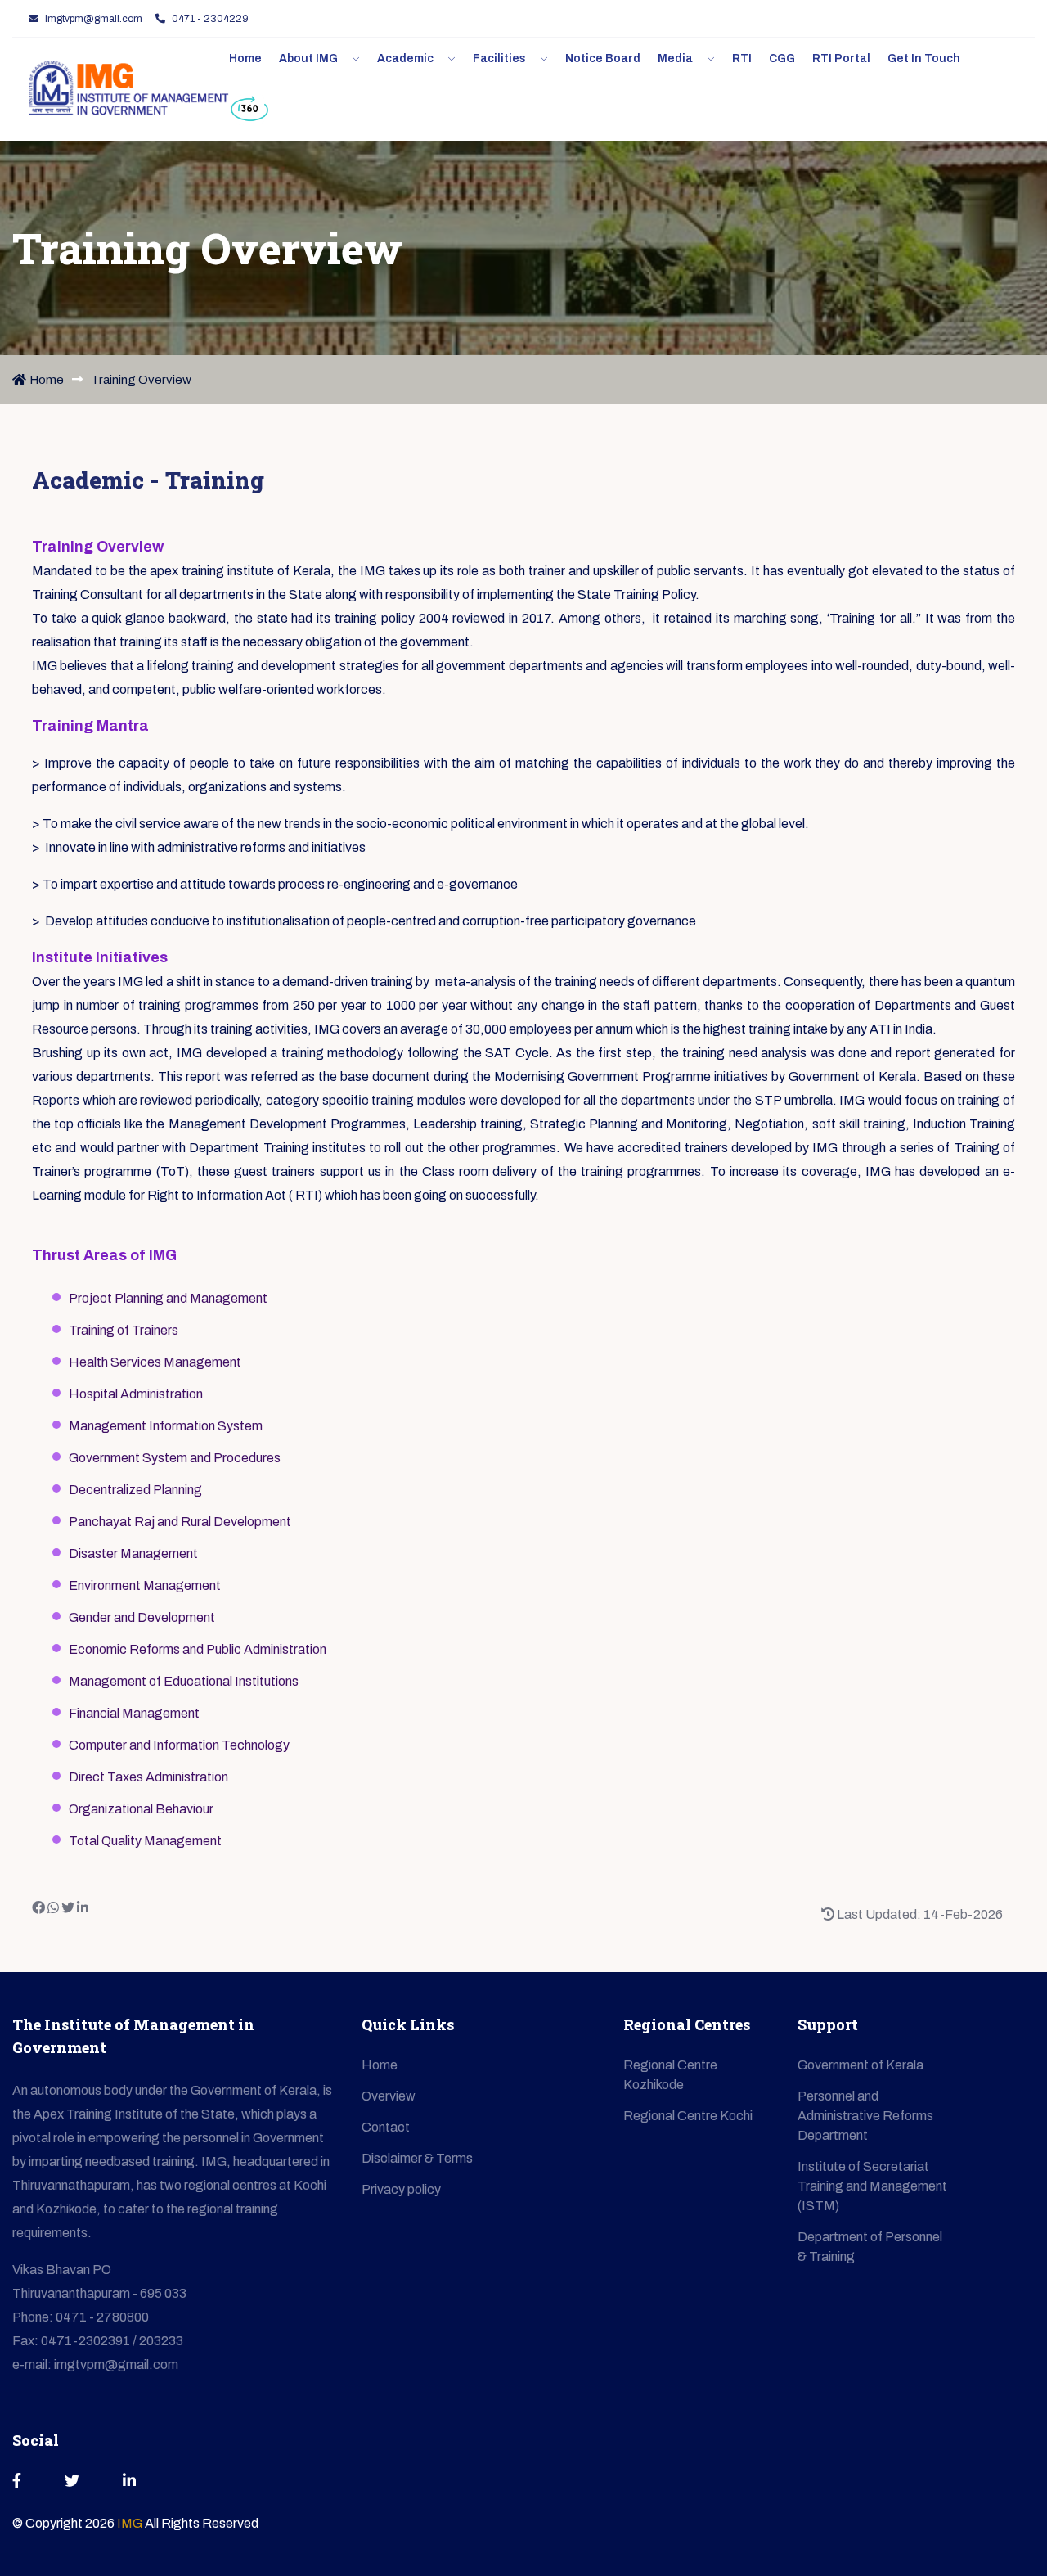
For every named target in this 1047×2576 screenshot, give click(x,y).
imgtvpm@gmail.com (94, 19)
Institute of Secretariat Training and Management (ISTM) (872, 2186)
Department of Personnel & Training (870, 2247)
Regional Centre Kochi (688, 2116)
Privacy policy (401, 2189)
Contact (386, 2127)
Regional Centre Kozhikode (670, 2075)
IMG (131, 2523)
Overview (389, 2096)
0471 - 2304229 (210, 19)
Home (47, 380)
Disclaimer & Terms (417, 2158)
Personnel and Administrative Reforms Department (865, 2116)
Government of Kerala (861, 2065)
